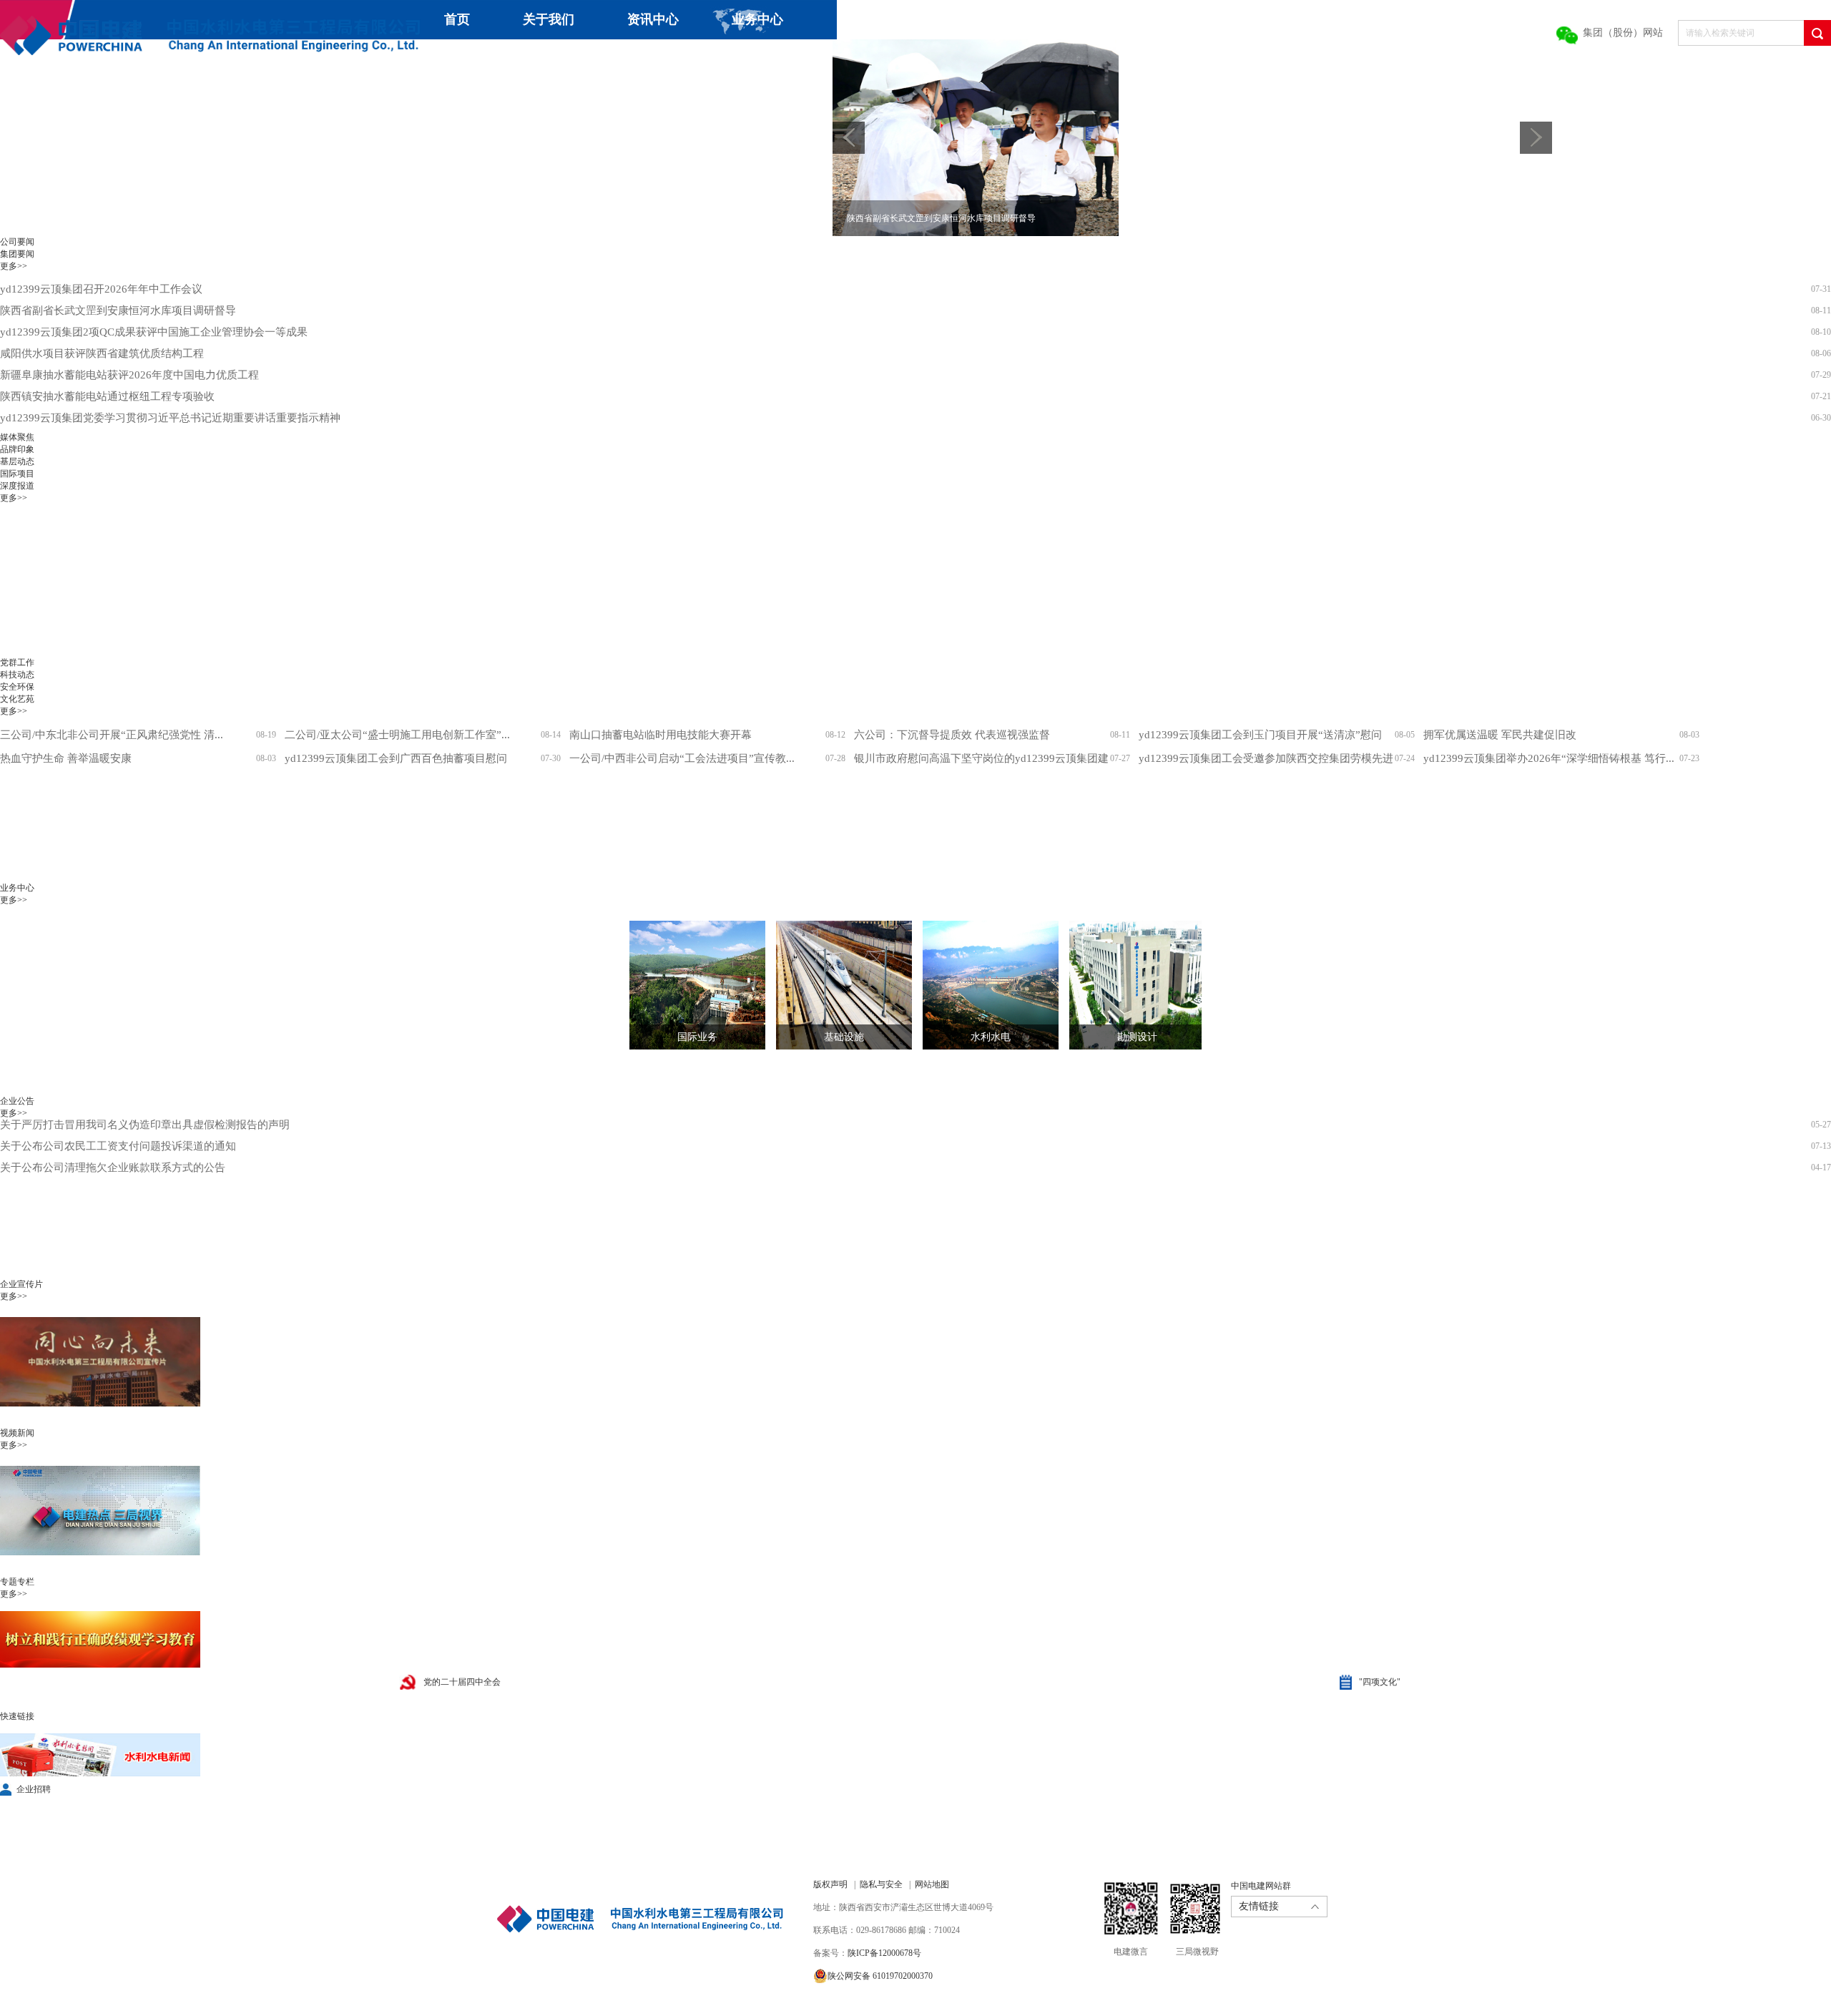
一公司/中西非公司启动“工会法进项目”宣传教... (682, 758)
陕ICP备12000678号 (884, 1953)
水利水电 (991, 1037)
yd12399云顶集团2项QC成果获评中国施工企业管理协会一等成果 (154, 332)
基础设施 (844, 1037)
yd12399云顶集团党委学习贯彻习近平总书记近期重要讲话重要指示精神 (170, 418)
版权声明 (830, 1884)
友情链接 (1259, 1906)
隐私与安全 (881, 1884)
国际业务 (697, 1037)
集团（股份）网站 (1623, 33)
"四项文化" (1380, 1682)
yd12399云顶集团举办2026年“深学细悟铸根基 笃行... (1549, 758)
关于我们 (549, 19)
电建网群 (807, 59)
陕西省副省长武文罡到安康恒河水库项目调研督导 (118, 310)
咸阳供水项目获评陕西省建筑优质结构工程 (102, 353)
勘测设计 (1137, 1037)
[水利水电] (980, 985)
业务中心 (757, 19)
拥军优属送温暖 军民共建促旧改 (1500, 735)
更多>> (14, 266)
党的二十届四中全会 (462, 1682)
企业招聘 (34, 1789)
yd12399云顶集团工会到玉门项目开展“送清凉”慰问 (1260, 735)
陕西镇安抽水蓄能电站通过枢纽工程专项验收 (107, 396)
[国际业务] (687, 985)
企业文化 (551, 59)
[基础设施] (833, 985)
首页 (457, 19)
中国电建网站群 (1261, 1886)
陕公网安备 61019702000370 (880, 1976)
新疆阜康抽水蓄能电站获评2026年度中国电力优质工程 (129, 375)
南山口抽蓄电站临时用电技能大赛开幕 (661, 735)
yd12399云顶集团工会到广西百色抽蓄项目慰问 (396, 758)
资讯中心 (653, 19)
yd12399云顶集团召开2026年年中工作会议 (101, 289)
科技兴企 (446, 59)
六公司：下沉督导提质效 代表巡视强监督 (952, 735)
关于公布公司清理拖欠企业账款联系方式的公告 (113, 1138)
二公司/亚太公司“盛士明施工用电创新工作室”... (397, 735)
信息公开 (655, 59)
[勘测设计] (1126, 985)
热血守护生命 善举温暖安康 (66, 758)
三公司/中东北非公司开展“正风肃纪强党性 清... (112, 735)
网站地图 (932, 1884)
